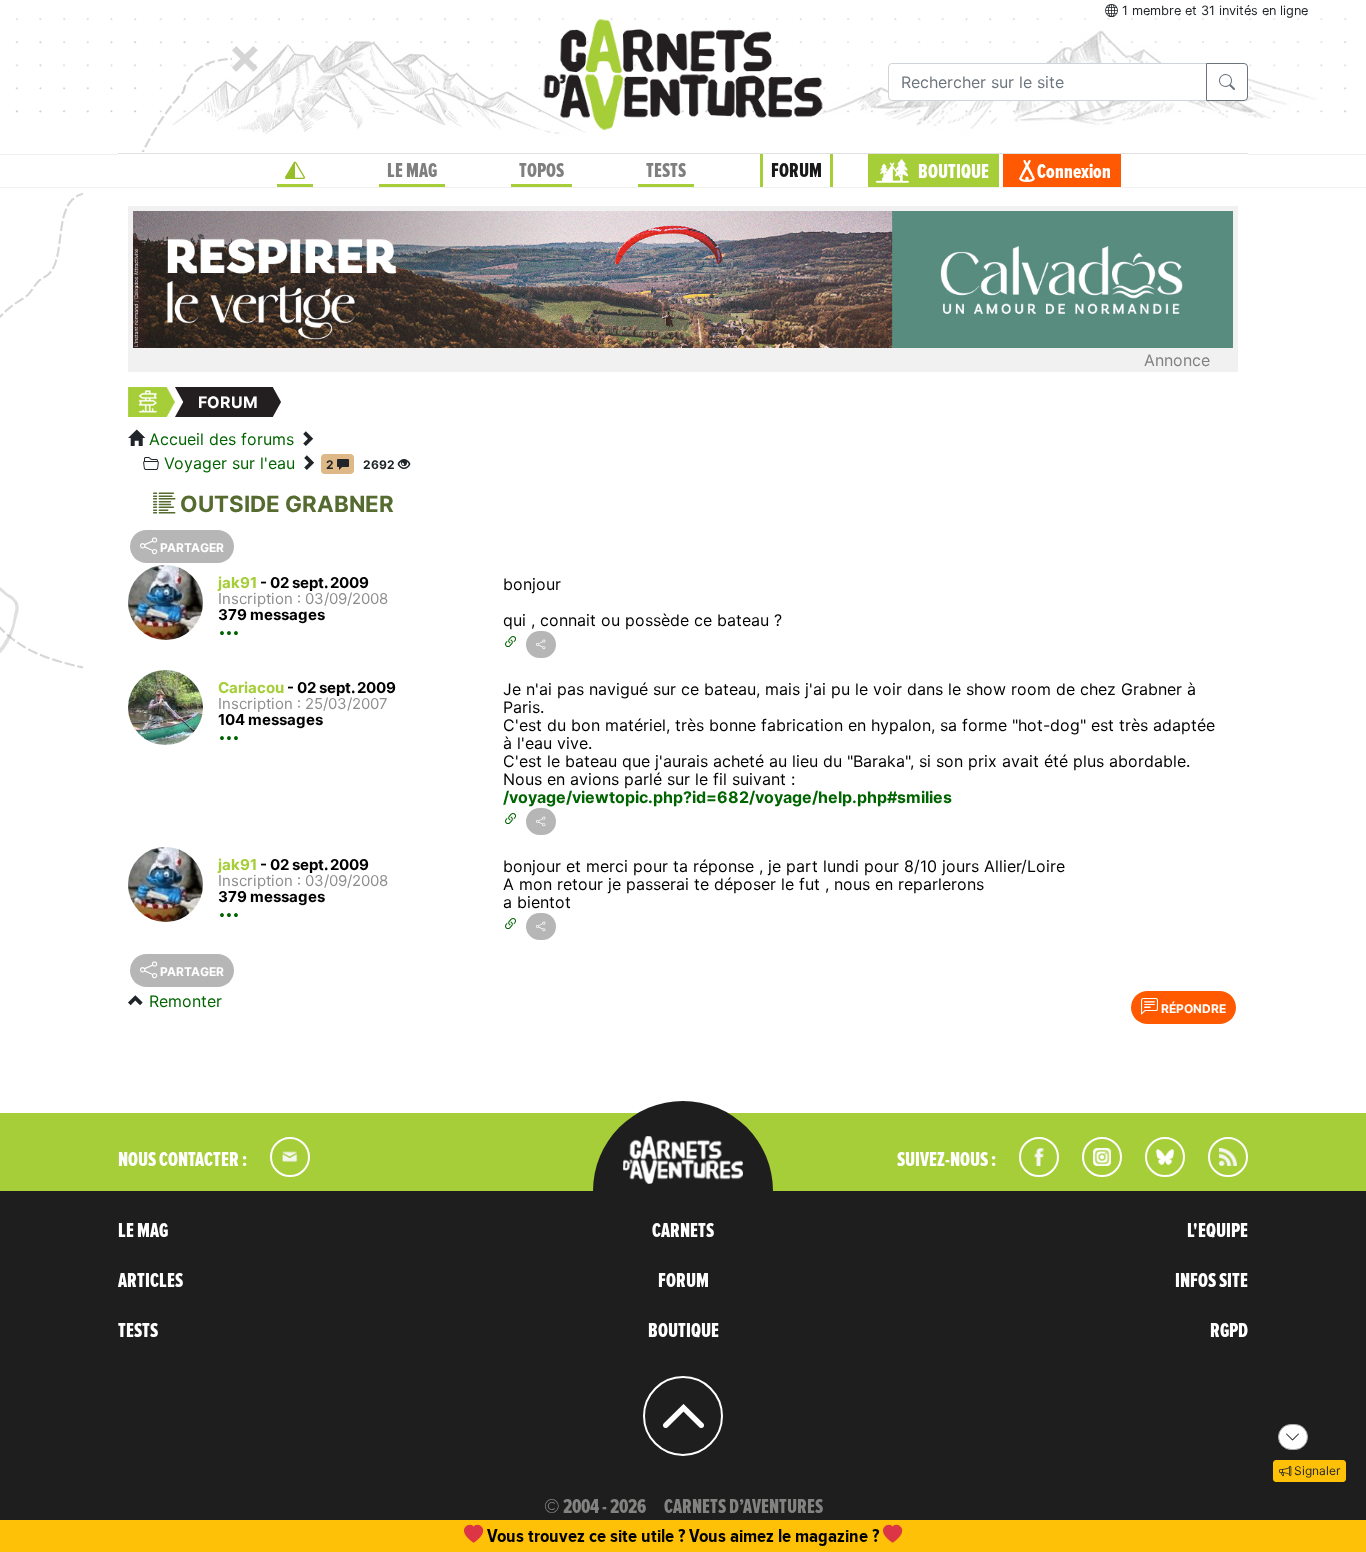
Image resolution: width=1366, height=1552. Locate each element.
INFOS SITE (1211, 1281)
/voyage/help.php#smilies (850, 797)
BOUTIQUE (953, 172)
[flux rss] (1218, 1171)
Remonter (185, 1001)
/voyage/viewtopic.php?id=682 (626, 797)
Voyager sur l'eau (229, 463)
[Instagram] (1093, 1171)
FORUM (796, 171)
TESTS (666, 171)
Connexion (1074, 172)
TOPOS (541, 171)
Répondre (1192, 1008)
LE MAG (412, 171)
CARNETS (683, 1231)
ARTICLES (150, 1281)
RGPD (1229, 1331)
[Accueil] (295, 171)
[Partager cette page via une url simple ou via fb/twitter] (541, 644)
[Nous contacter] (280, 1171)
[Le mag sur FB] (1030, 1171)
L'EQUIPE (1217, 1231)
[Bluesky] (1155, 1171)
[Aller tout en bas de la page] (1293, 1437)
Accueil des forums (221, 439)
